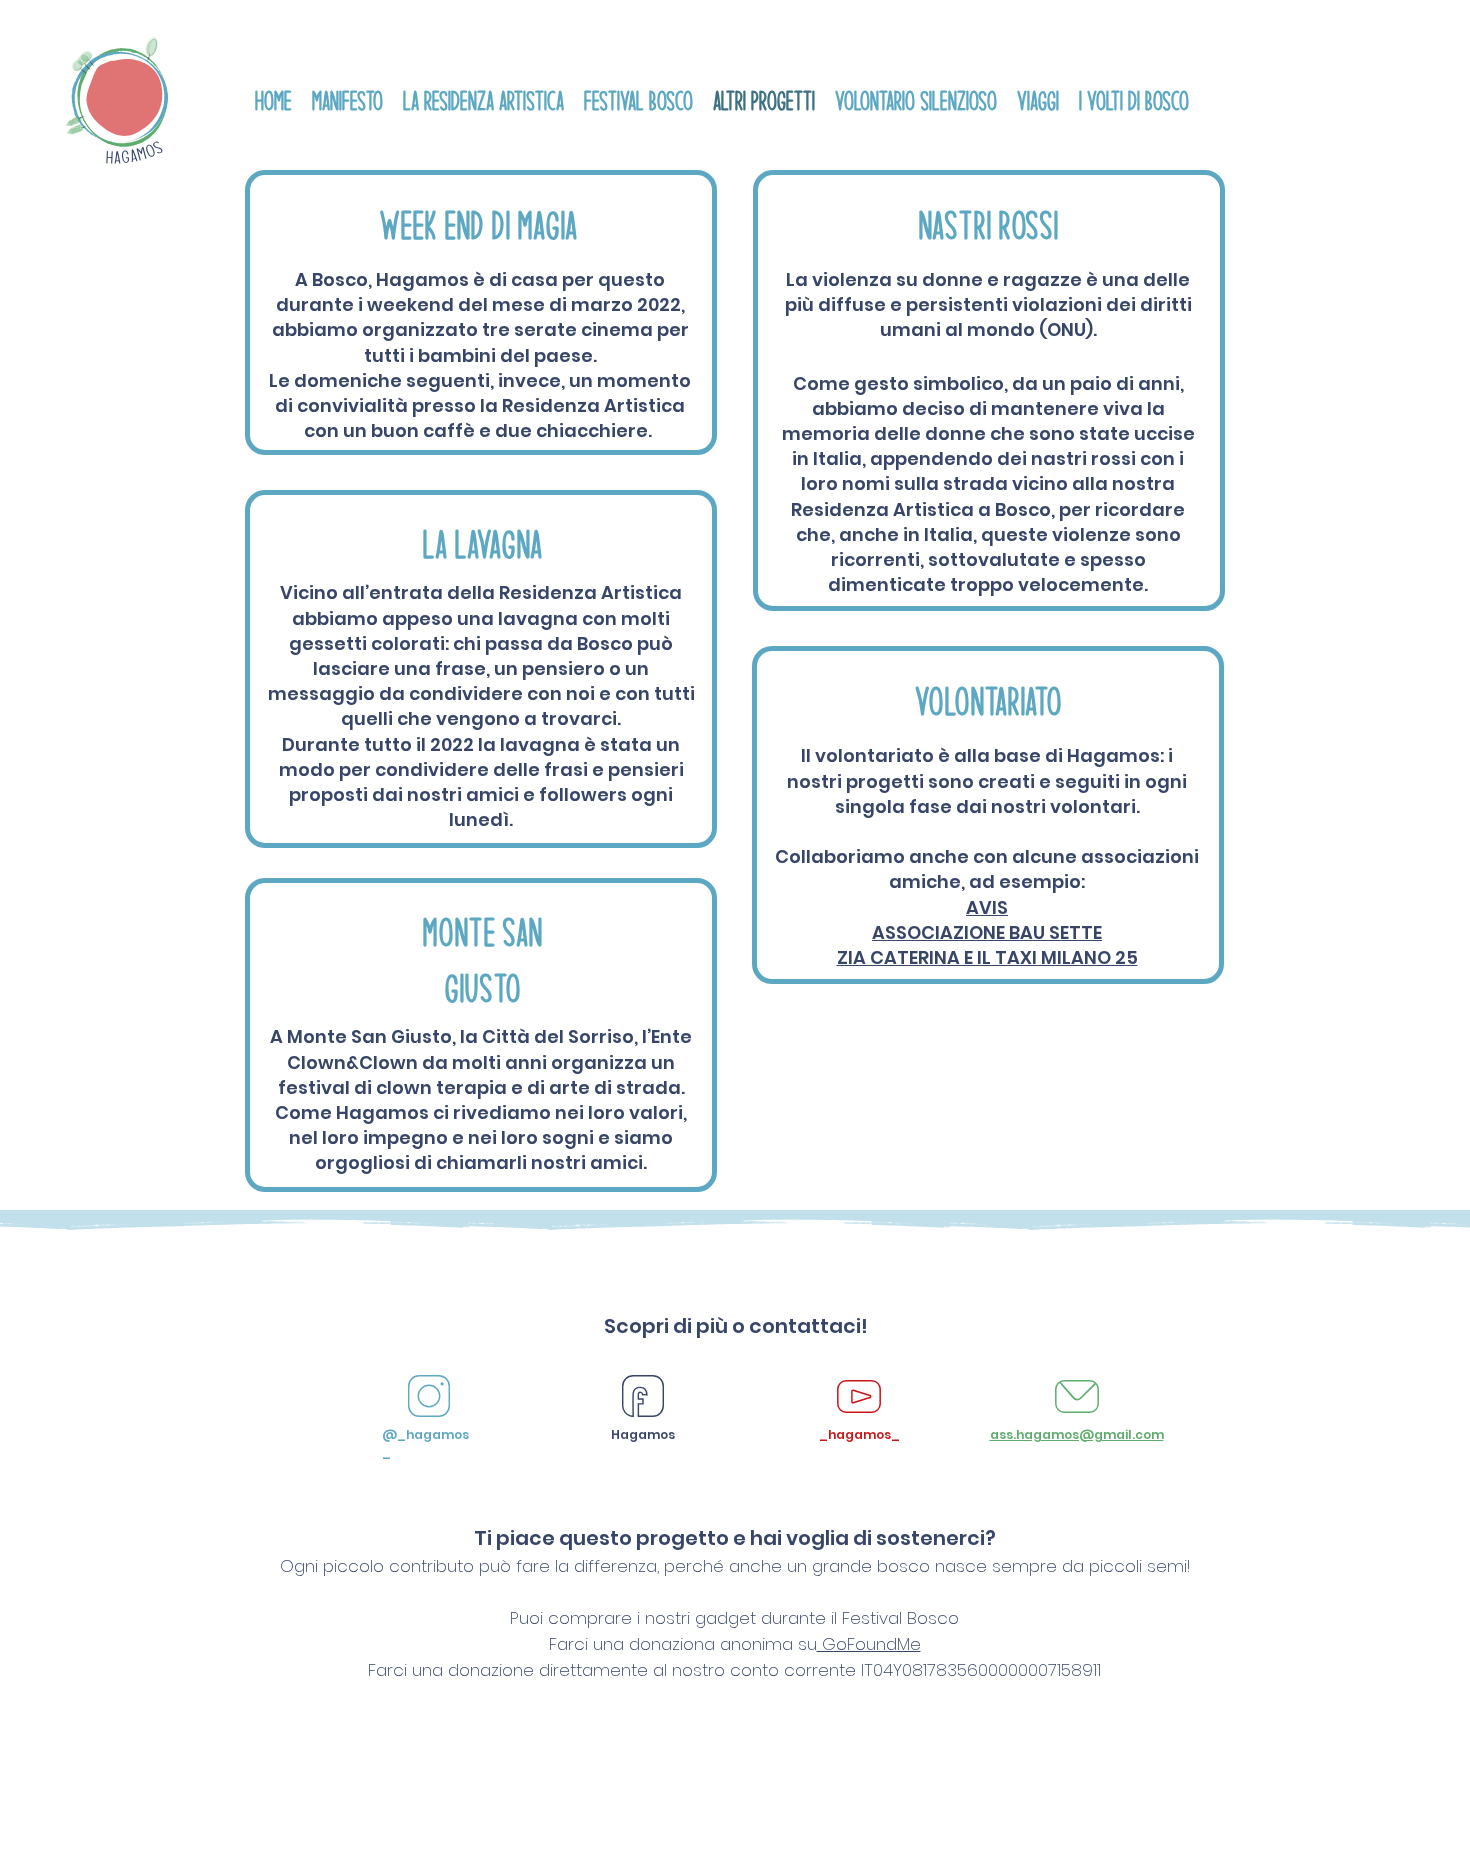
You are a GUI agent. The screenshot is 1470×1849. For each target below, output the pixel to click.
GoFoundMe (869, 1644)
